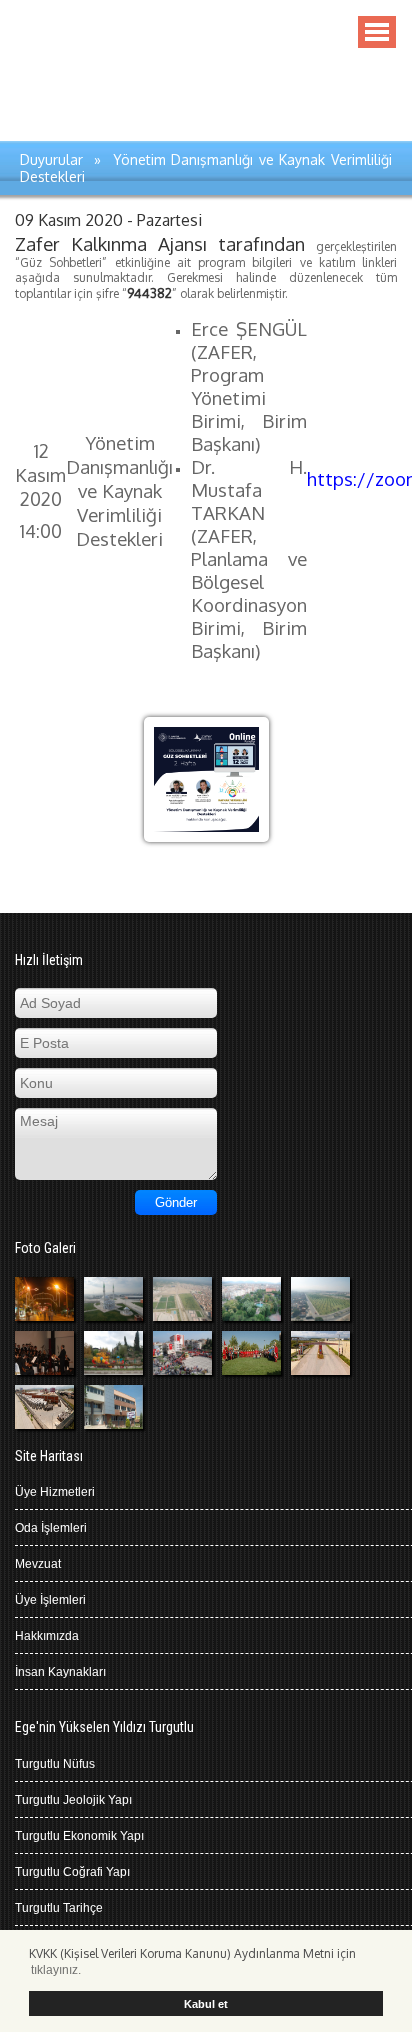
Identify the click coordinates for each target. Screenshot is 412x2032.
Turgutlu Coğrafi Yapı (72, 1872)
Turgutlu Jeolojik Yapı (73, 1800)
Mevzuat (38, 1564)
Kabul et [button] (206, 2004)
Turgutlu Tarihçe (59, 1908)
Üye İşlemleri (50, 1600)
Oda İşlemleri (51, 1528)
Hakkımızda (47, 1636)
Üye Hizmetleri (55, 1492)
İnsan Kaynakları (60, 1672)
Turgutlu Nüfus (55, 1764)
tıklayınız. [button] (56, 1970)
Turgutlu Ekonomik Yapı (79, 1836)
